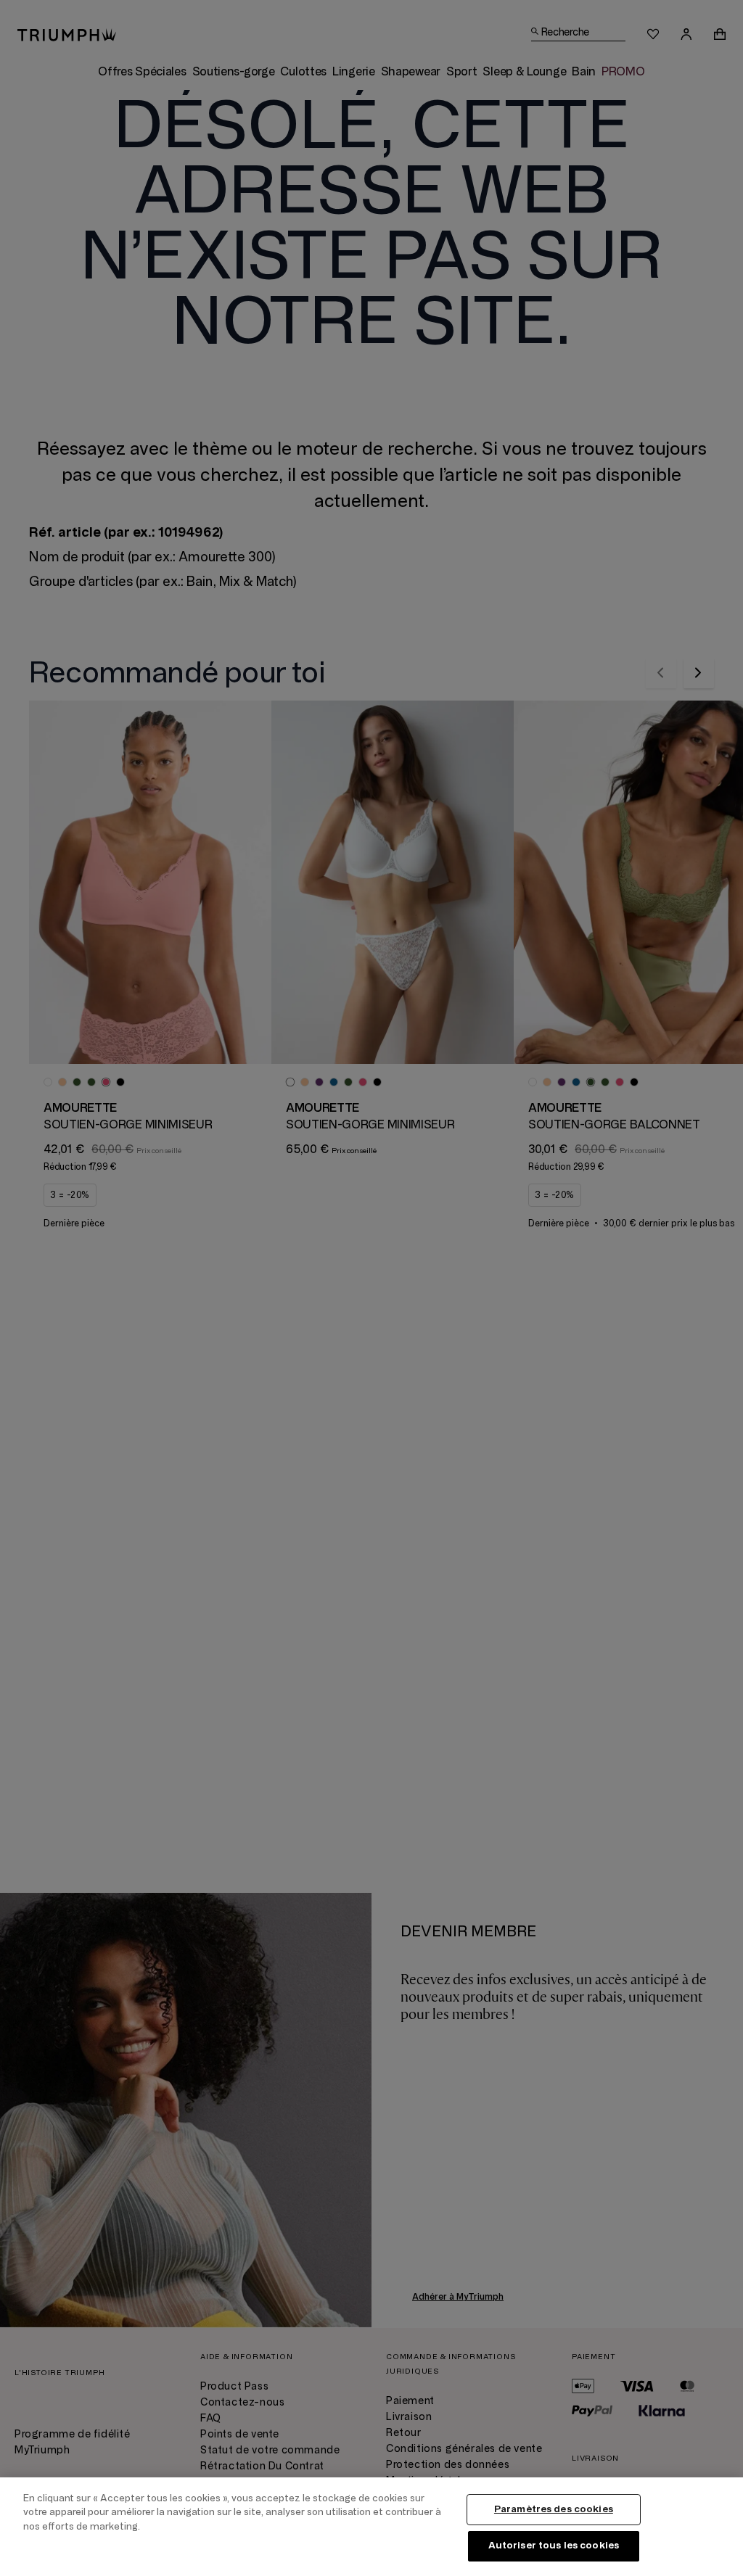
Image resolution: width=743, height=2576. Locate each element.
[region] (371, 2527)
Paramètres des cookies (554, 2509)
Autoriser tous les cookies (554, 2546)
